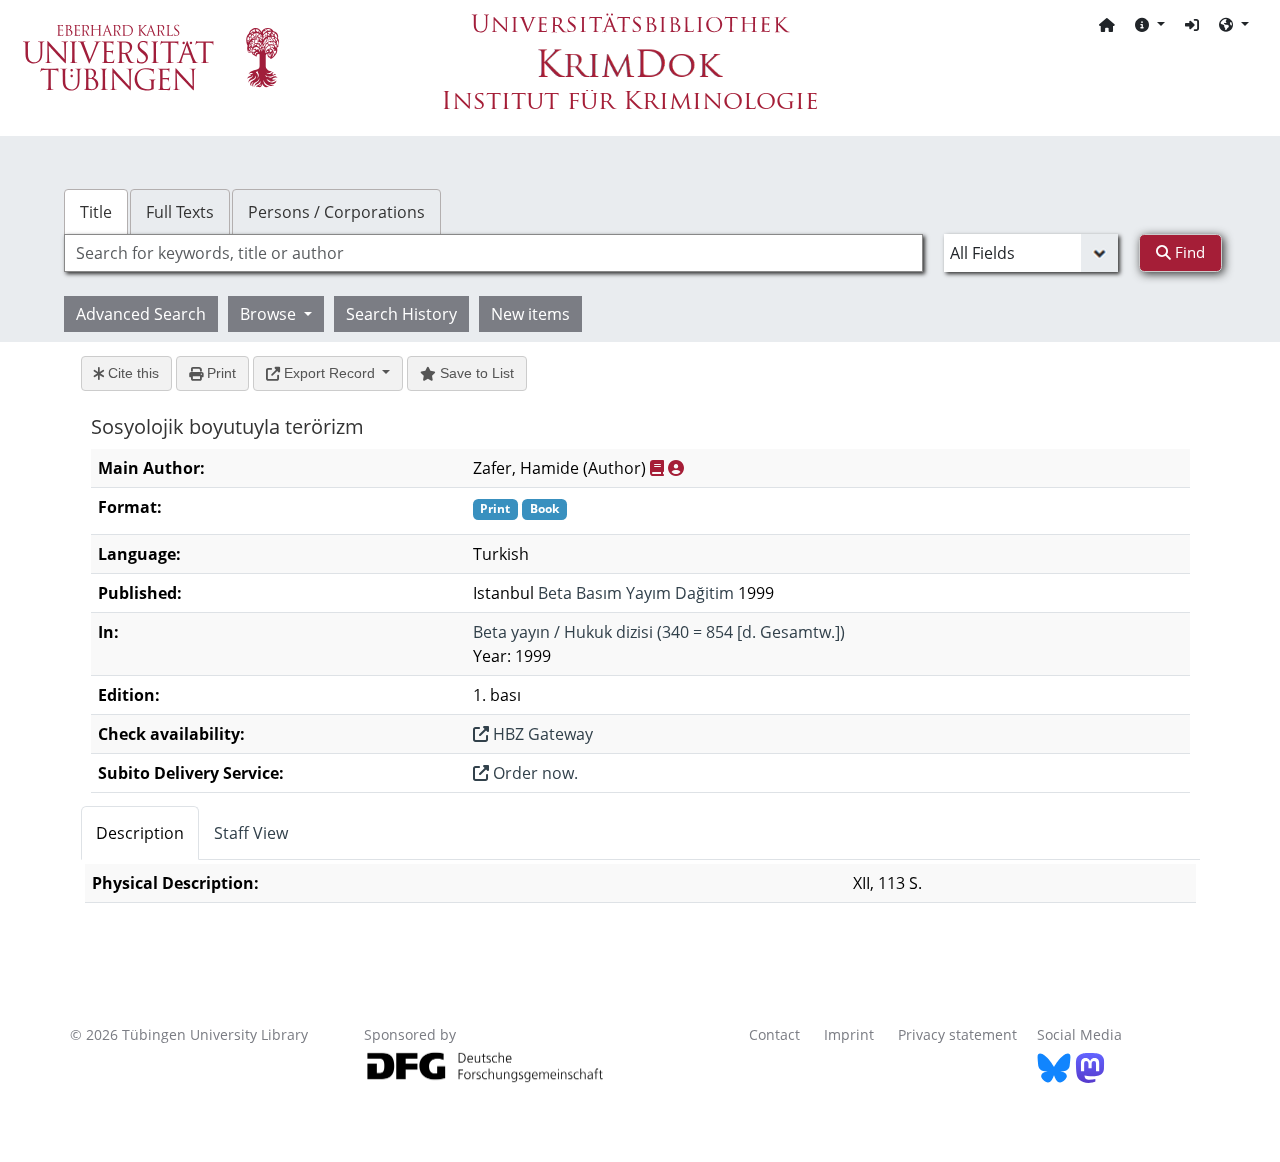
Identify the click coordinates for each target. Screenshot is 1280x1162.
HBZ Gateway (541, 734)
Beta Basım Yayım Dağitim (636, 593)
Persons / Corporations (336, 212)
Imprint (849, 1034)
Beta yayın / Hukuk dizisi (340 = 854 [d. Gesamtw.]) (659, 632)
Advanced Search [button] (141, 314)
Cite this (131, 373)
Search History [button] (401, 314)
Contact (774, 1034)
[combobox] (493, 253)
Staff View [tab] (251, 833)
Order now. (533, 773)
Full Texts (180, 212)
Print (219, 373)
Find (1188, 252)
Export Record (329, 373)
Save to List (475, 373)
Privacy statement (957, 1034)
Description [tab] (140, 833)
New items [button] (530, 314)
